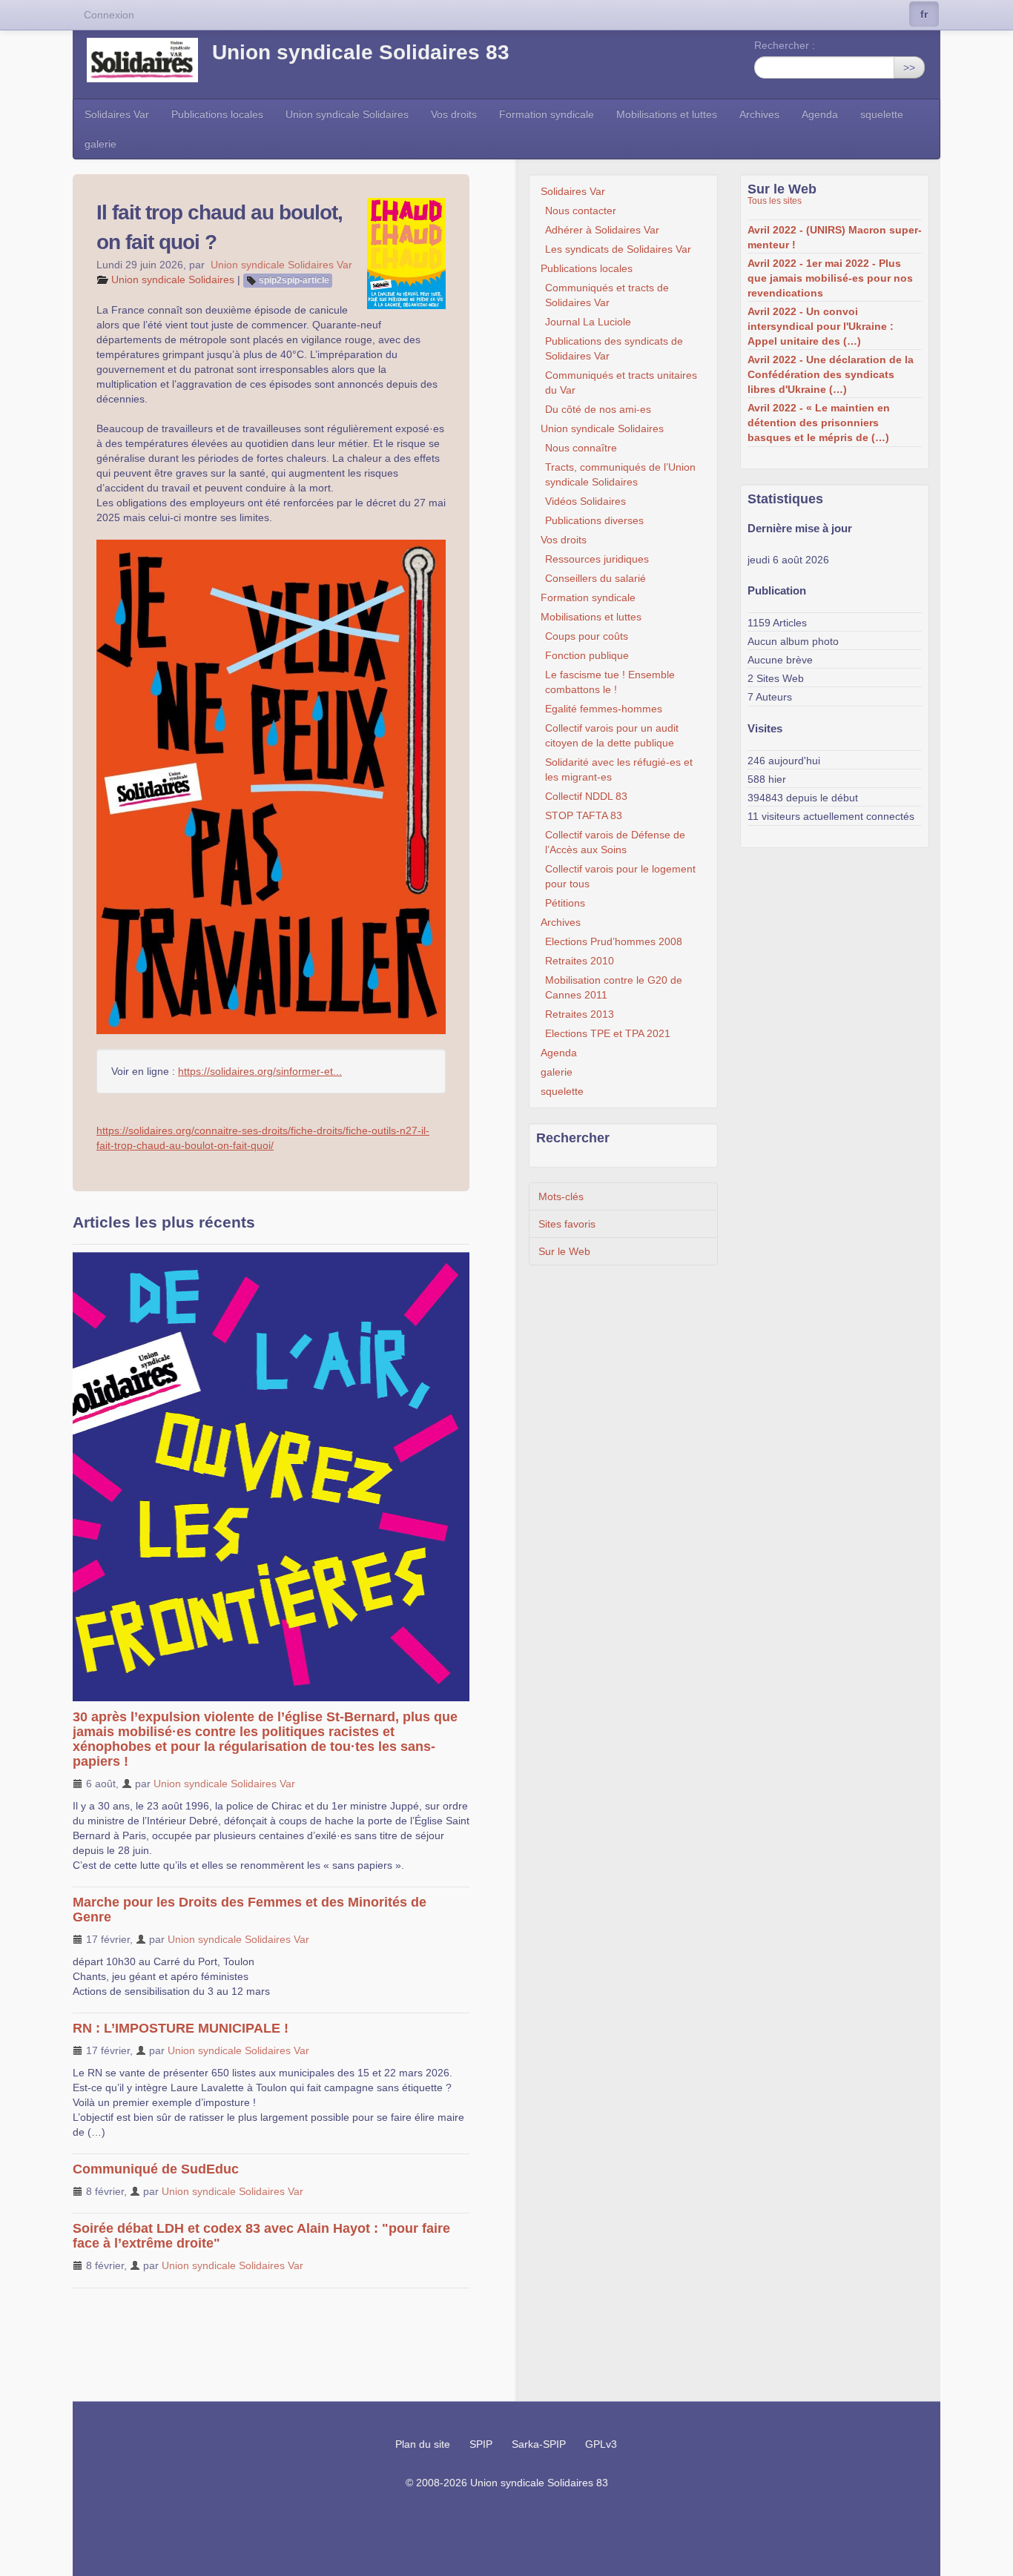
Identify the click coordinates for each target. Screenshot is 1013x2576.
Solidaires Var (117, 114)
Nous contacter (581, 211)
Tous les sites (775, 201)
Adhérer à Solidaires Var (602, 230)
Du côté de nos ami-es (598, 409)
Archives (759, 114)
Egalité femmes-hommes (604, 709)
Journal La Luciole (588, 322)
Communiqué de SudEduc (156, 2169)
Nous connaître (581, 448)
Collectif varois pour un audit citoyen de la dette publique (612, 735)
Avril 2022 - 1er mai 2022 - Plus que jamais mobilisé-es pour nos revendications (830, 278)
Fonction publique (587, 655)
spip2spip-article (294, 280)
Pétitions (565, 903)
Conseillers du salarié (595, 578)
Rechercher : (785, 45)
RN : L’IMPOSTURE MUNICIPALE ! (181, 2028)
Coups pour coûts (587, 636)
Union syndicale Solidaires (347, 114)
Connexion (109, 15)
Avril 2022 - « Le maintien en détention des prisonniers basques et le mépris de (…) (819, 423)
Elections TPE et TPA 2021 (608, 1033)
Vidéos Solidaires (585, 501)
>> (909, 67)
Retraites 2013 (580, 1014)
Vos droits (454, 114)
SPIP (481, 2444)
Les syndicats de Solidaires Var (618, 249)
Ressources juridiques (597, 559)
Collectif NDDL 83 (586, 796)
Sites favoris (567, 1224)
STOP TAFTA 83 (584, 815)
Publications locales (217, 114)
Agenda (820, 114)
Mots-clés (561, 1196)
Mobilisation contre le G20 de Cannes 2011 (614, 987)
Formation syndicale (547, 114)
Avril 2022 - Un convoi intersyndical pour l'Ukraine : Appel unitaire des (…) (821, 326)
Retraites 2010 (580, 961)
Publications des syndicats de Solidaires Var (614, 348)
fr (924, 14)
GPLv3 (601, 2444)
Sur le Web (564, 1251)
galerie (100, 144)
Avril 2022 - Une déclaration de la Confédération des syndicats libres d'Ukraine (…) (831, 374)
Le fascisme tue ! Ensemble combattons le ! (610, 682)
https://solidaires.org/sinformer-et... (260, 1071)
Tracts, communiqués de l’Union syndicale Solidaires (620, 474)
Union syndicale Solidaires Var (281, 265)
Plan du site (423, 2444)
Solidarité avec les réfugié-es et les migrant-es (619, 769)
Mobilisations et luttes (667, 114)
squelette (882, 114)
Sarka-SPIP (539, 2444)
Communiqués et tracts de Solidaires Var (607, 295)
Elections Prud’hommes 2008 (614, 941)
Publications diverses (594, 520)
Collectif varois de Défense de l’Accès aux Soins (615, 842)
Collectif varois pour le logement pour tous (620, 876)
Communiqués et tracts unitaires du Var (621, 383)
